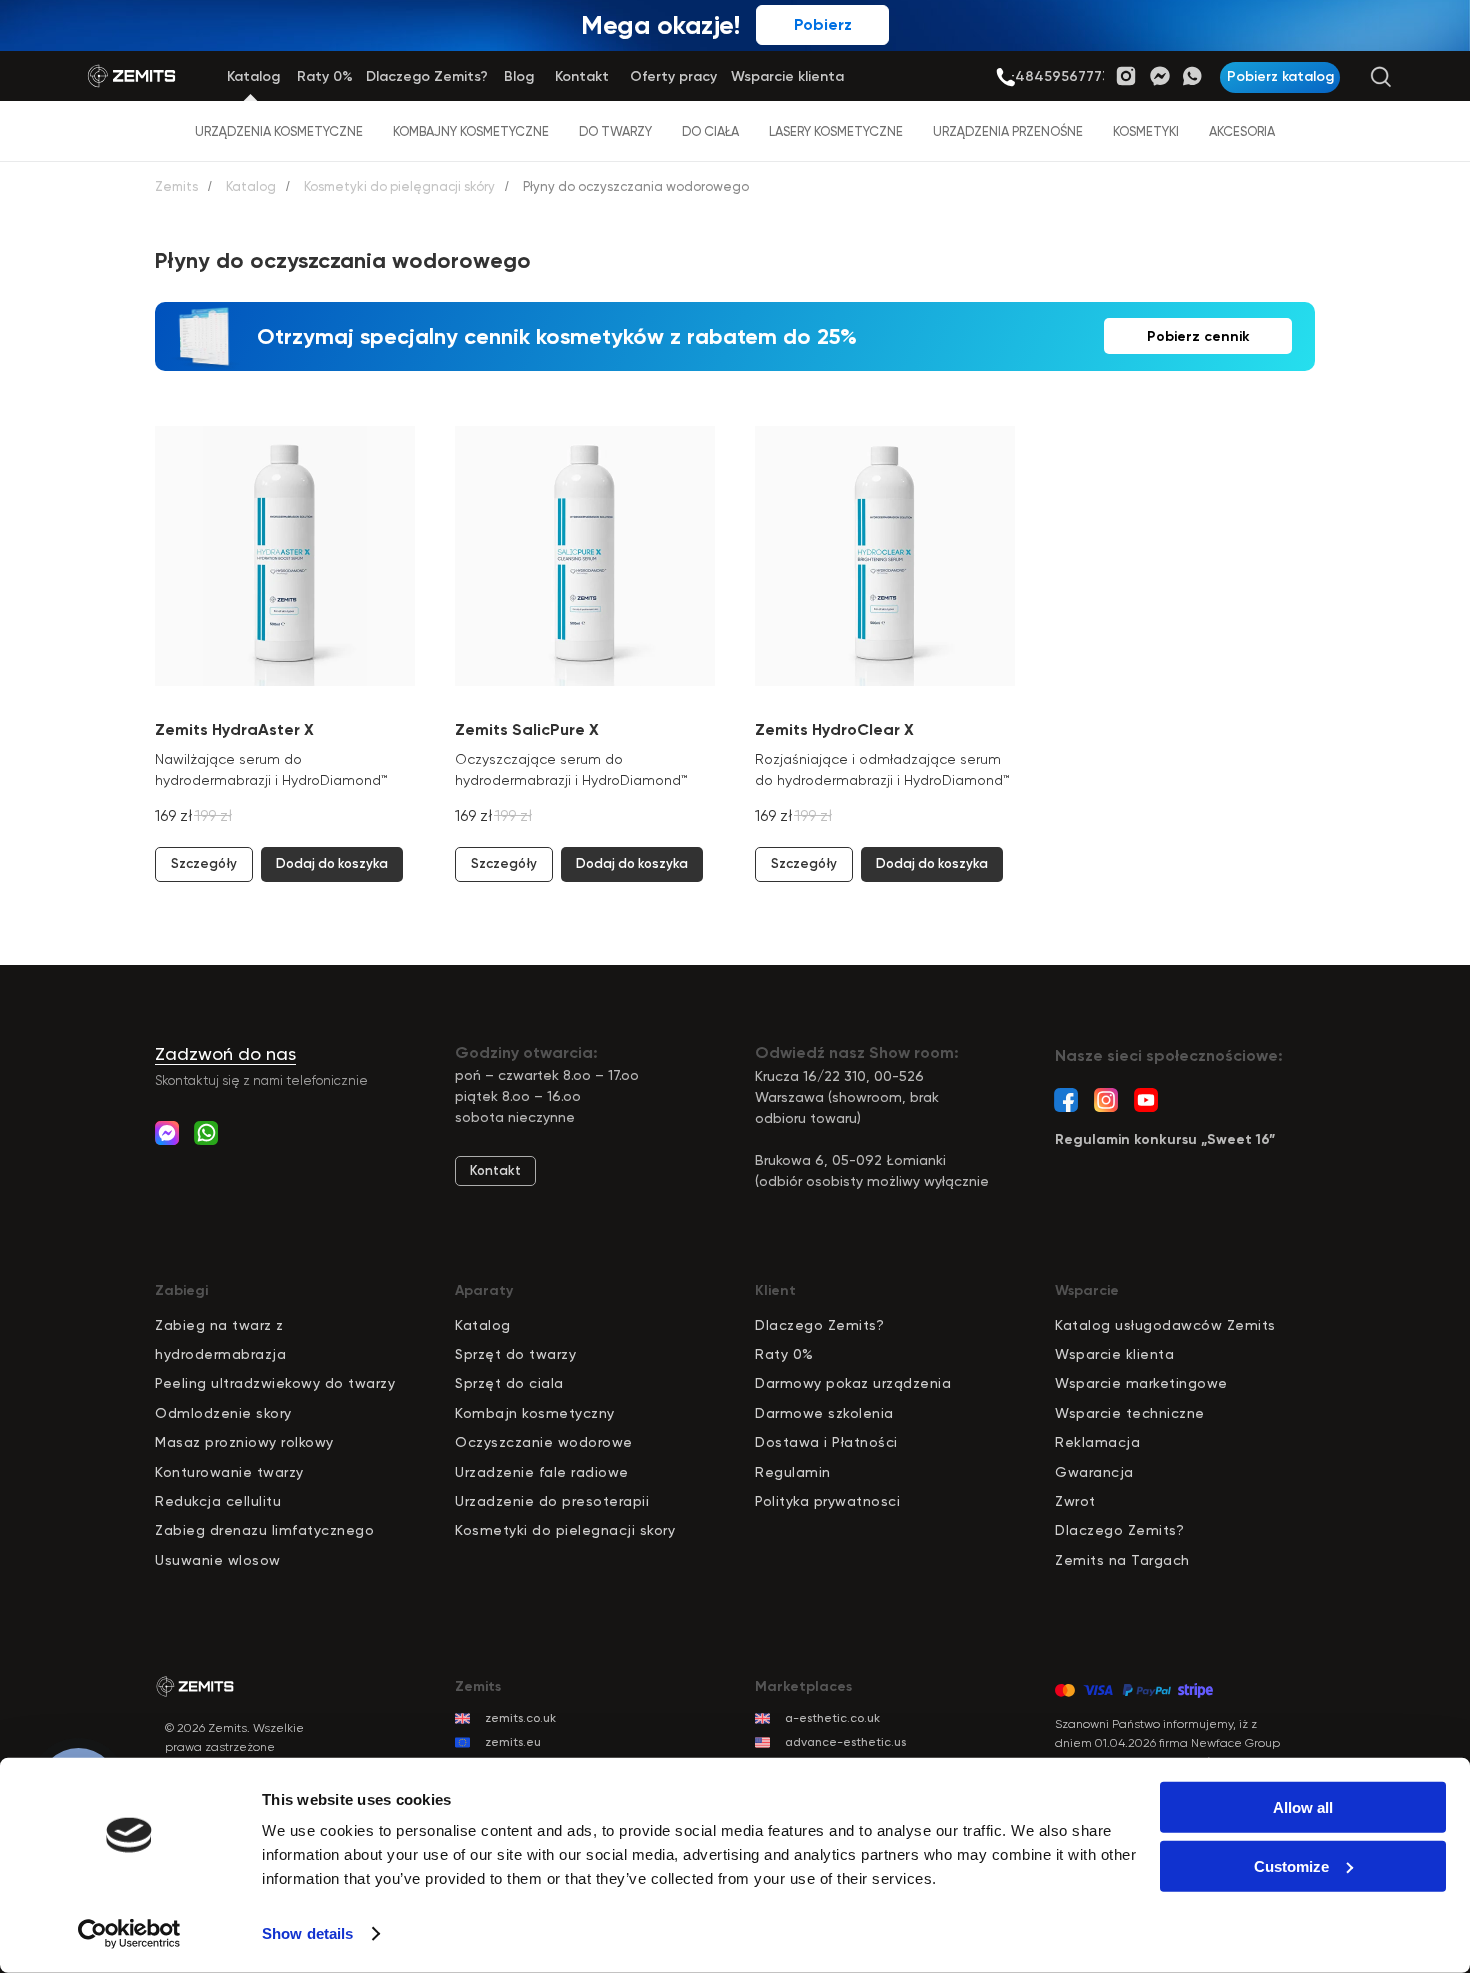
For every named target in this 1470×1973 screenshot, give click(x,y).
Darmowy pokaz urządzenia (853, 1383)
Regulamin (793, 1472)
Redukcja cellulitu (218, 1501)
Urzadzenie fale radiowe (542, 1472)
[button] (1280, 77)
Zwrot (1075, 1501)
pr (471, 1354)
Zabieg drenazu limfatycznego (264, 1530)
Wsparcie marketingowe (1141, 1383)
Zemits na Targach (1122, 1560)
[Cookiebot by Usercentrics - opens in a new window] (129, 1934)
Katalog (251, 186)
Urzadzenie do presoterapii (552, 1501)
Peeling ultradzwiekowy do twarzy (275, 1383)
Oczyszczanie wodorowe (544, 1442)
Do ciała (710, 131)
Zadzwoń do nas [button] (225, 1053)
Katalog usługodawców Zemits (1165, 1325)
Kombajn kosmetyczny (535, 1413)
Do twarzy (615, 131)
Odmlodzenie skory (223, 1413)
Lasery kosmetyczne (836, 131)
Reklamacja (1097, 1442)
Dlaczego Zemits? (819, 1325)
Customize (1291, 1865)
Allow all (1303, 1807)
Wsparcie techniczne (1130, 1413)
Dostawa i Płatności (826, 1442)
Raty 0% (784, 1354)
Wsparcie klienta (1114, 1354)
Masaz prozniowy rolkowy (244, 1442)
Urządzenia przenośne (1008, 131)
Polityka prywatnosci (827, 1501)
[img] (1005, 77)
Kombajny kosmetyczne (471, 131)
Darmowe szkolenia (824, 1413)
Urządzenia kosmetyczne (279, 131)
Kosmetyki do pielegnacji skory (565, 1530)
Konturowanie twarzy (229, 1472)
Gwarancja (1094, 1472)
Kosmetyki (1146, 131)
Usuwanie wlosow (218, 1560)
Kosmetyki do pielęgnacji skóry (399, 186)
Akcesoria (1242, 131)
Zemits (176, 186)
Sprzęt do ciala (509, 1383)
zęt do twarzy (527, 1354)
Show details (307, 1933)
